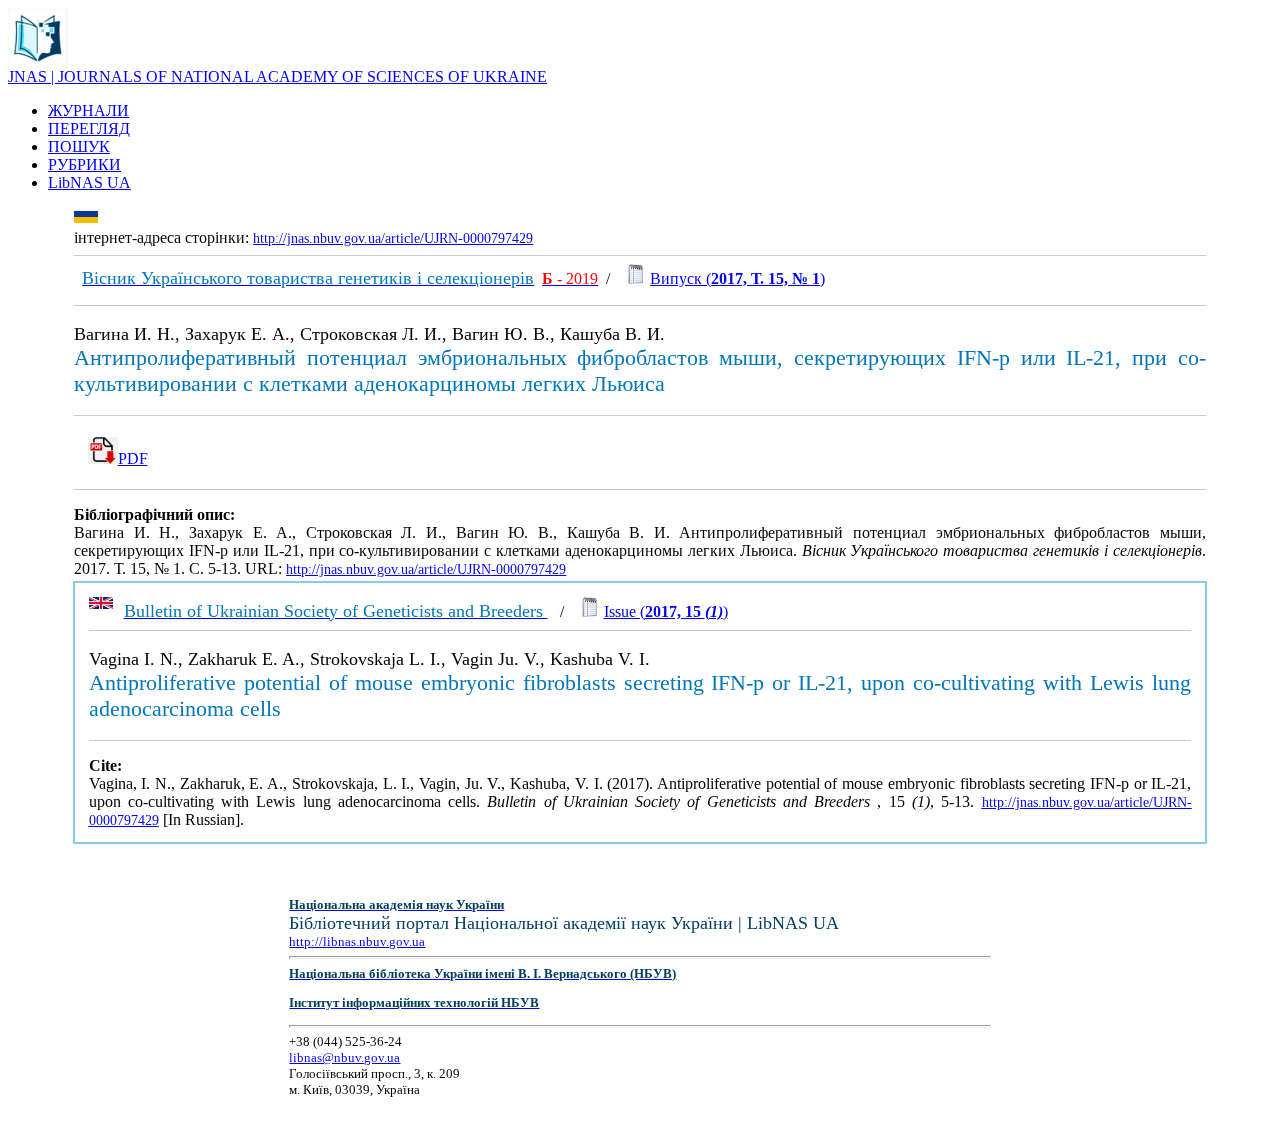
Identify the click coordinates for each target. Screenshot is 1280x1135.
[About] (38, 62)
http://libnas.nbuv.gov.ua (357, 941)
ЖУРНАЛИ (88, 110)
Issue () (666, 611)
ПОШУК (79, 146)
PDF (133, 458)
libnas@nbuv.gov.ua (344, 1057)
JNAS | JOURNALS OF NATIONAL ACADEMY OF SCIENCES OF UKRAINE (277, 76)
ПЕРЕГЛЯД (89, 128)
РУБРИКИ (84, 164)
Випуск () (737, 278)
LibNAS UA (89, 182)
